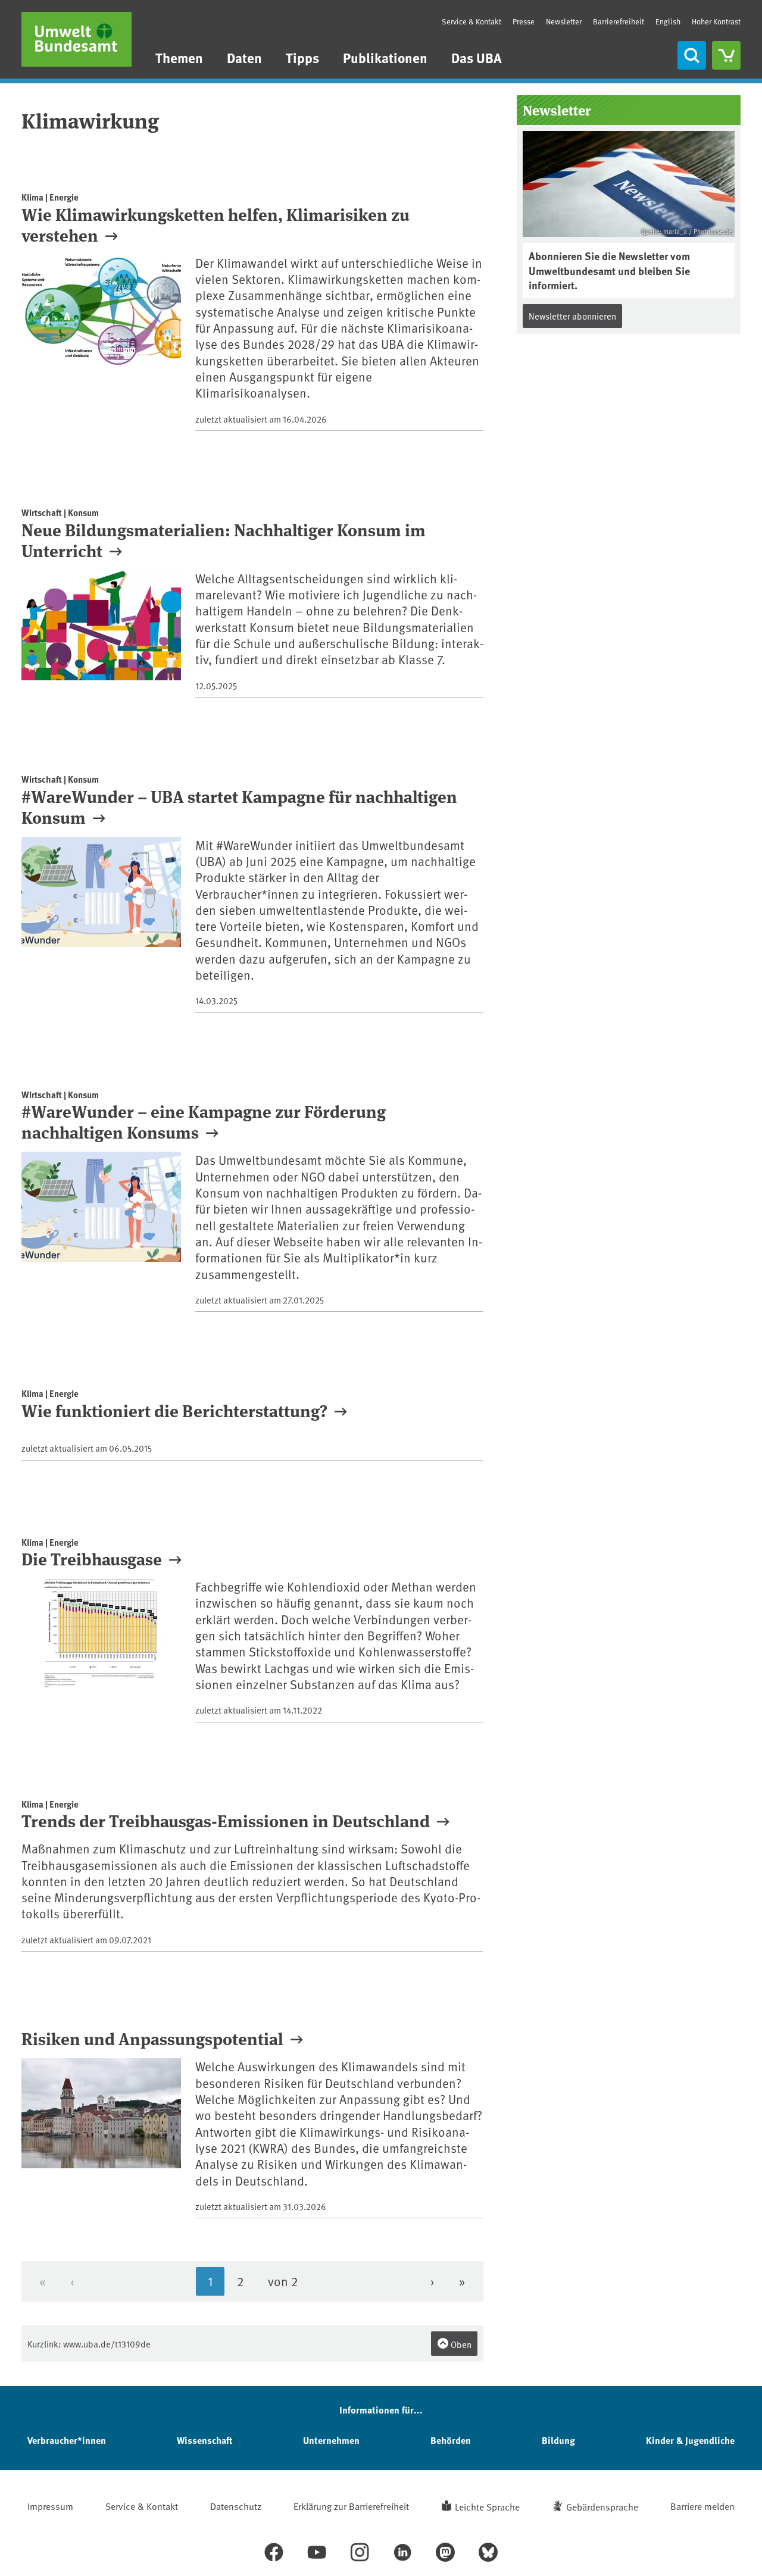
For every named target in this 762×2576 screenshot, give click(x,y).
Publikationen (385, 57)
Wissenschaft (204, 2440)
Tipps (302, 57)
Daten (244, 57)
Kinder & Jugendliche (690, 2440)
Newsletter (564, 21)
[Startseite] (76, 39)
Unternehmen (331, 2440)
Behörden (451, 2440)
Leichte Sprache (487, 2506)
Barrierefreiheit (619, 21)
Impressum (50, 2506)
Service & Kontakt (471, 21)
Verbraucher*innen (67, 2440)
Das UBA (477, 57)
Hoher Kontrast (716, 22)
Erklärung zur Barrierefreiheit (351, 2506)
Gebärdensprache (602, 2506)
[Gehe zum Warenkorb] (726, 55)
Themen (179, 57)
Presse (524, 21)
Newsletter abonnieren (572, 316)
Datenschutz (236, 2506)
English (668, 21)
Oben (460, 2344)
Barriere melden (702, 2506)
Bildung (558, 2440)
